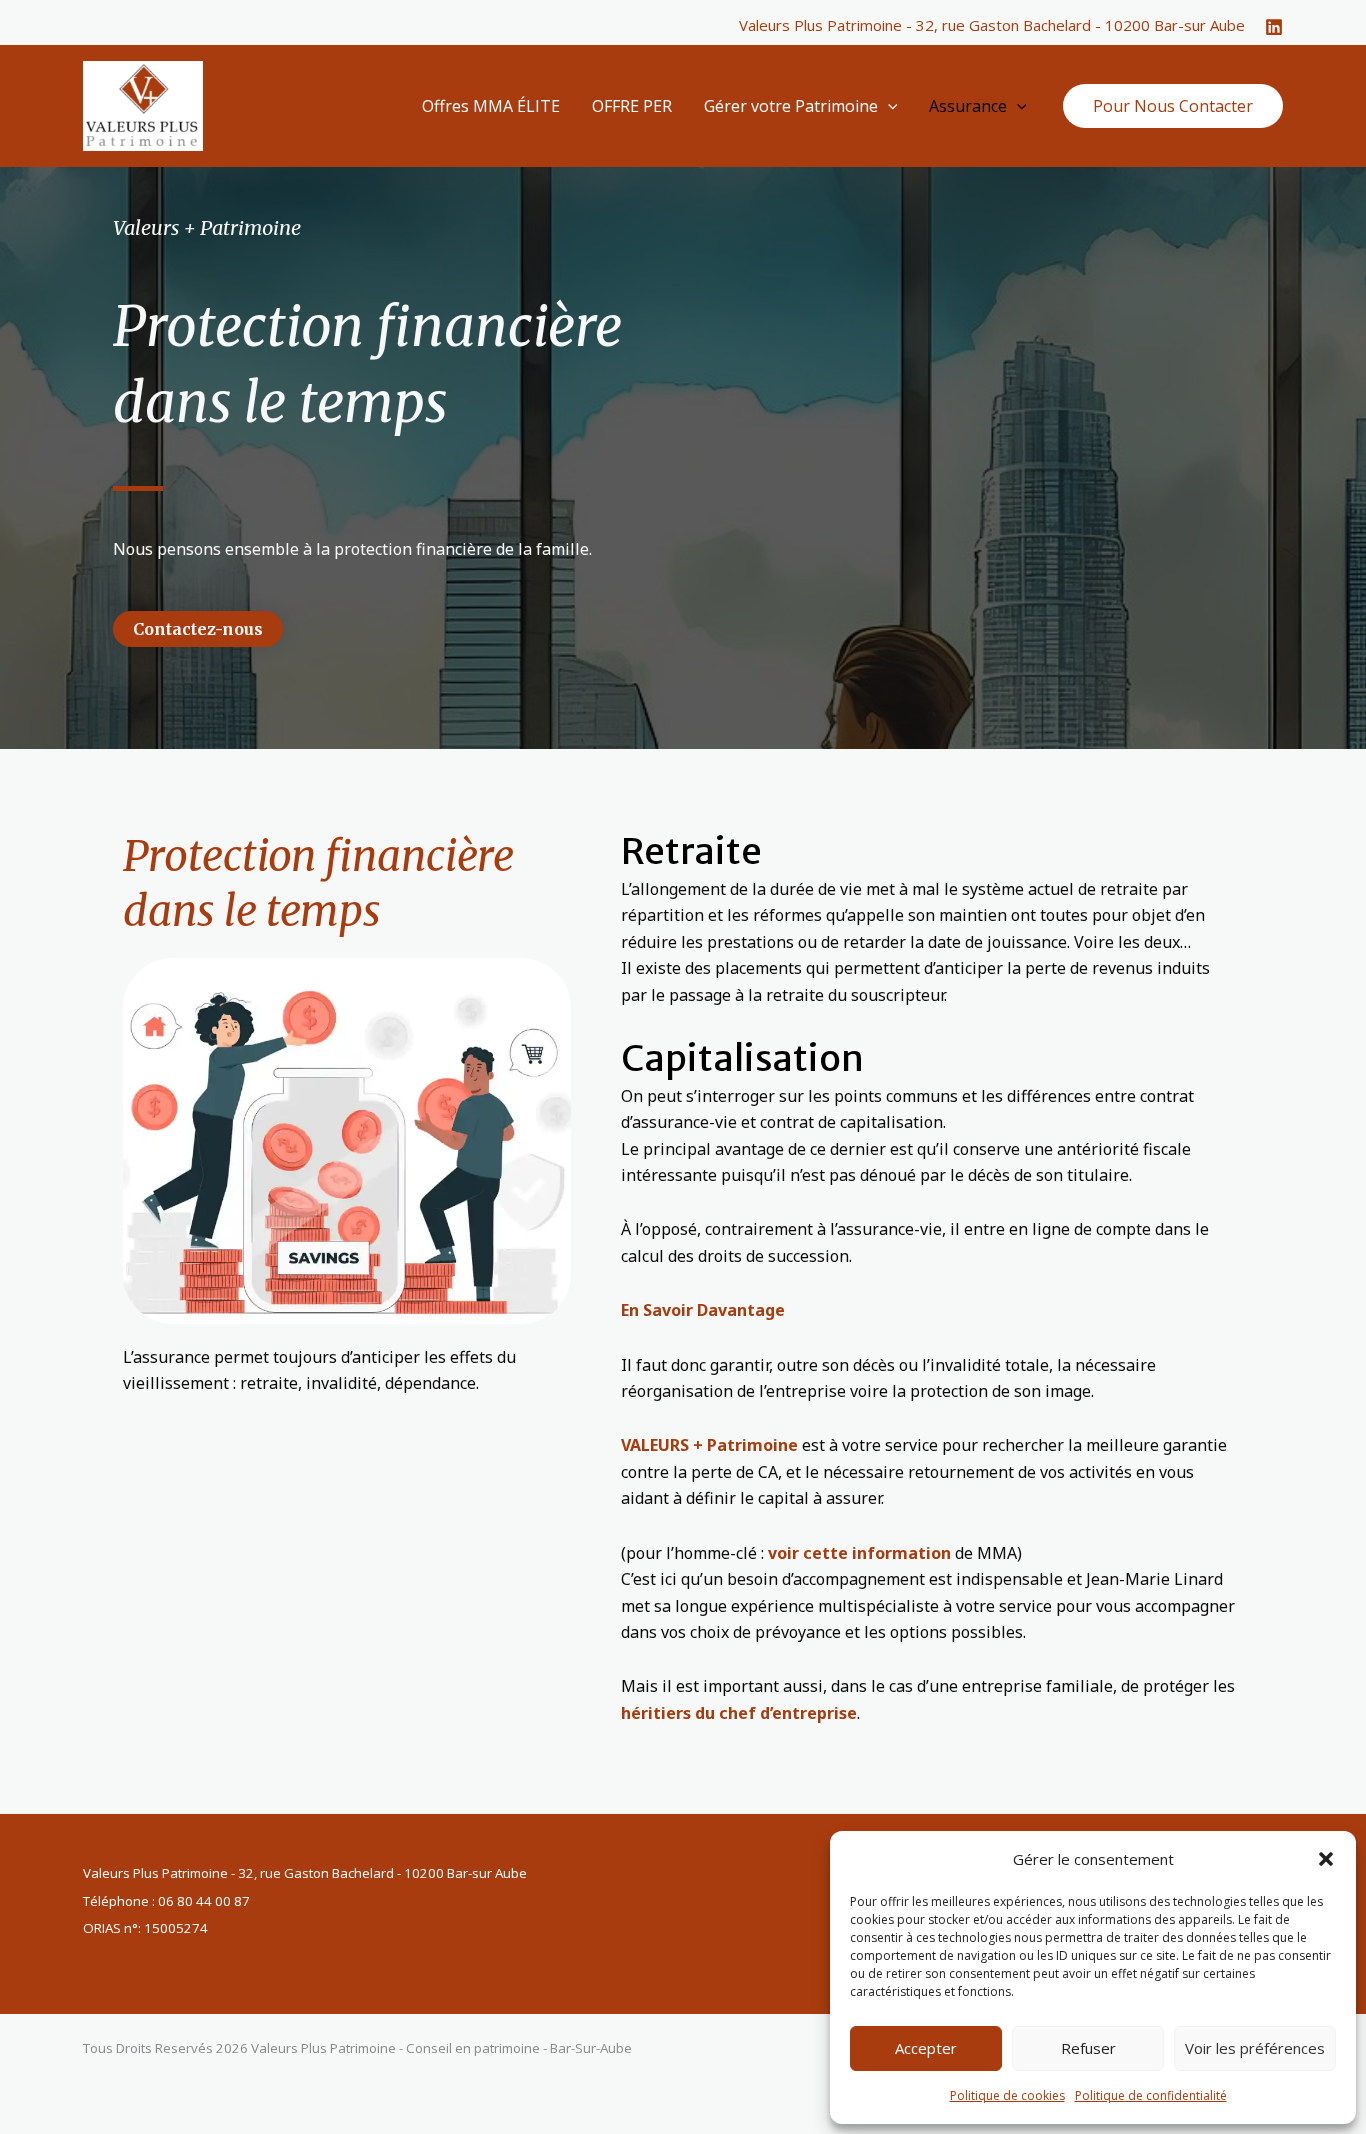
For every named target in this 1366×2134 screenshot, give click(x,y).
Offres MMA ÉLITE (491, 106)
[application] (888, 106)
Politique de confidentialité (1151, 2095)
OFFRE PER (632, 106)
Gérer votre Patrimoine (791, 106)
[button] (1326, 1859)
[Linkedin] (1274, 27)
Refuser (1088, 2048)
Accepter (926, 2048)
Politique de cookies (1007, 2095)
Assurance (968, 106)
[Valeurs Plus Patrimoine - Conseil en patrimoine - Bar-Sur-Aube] (143, 104)
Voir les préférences (1255, 2048)
